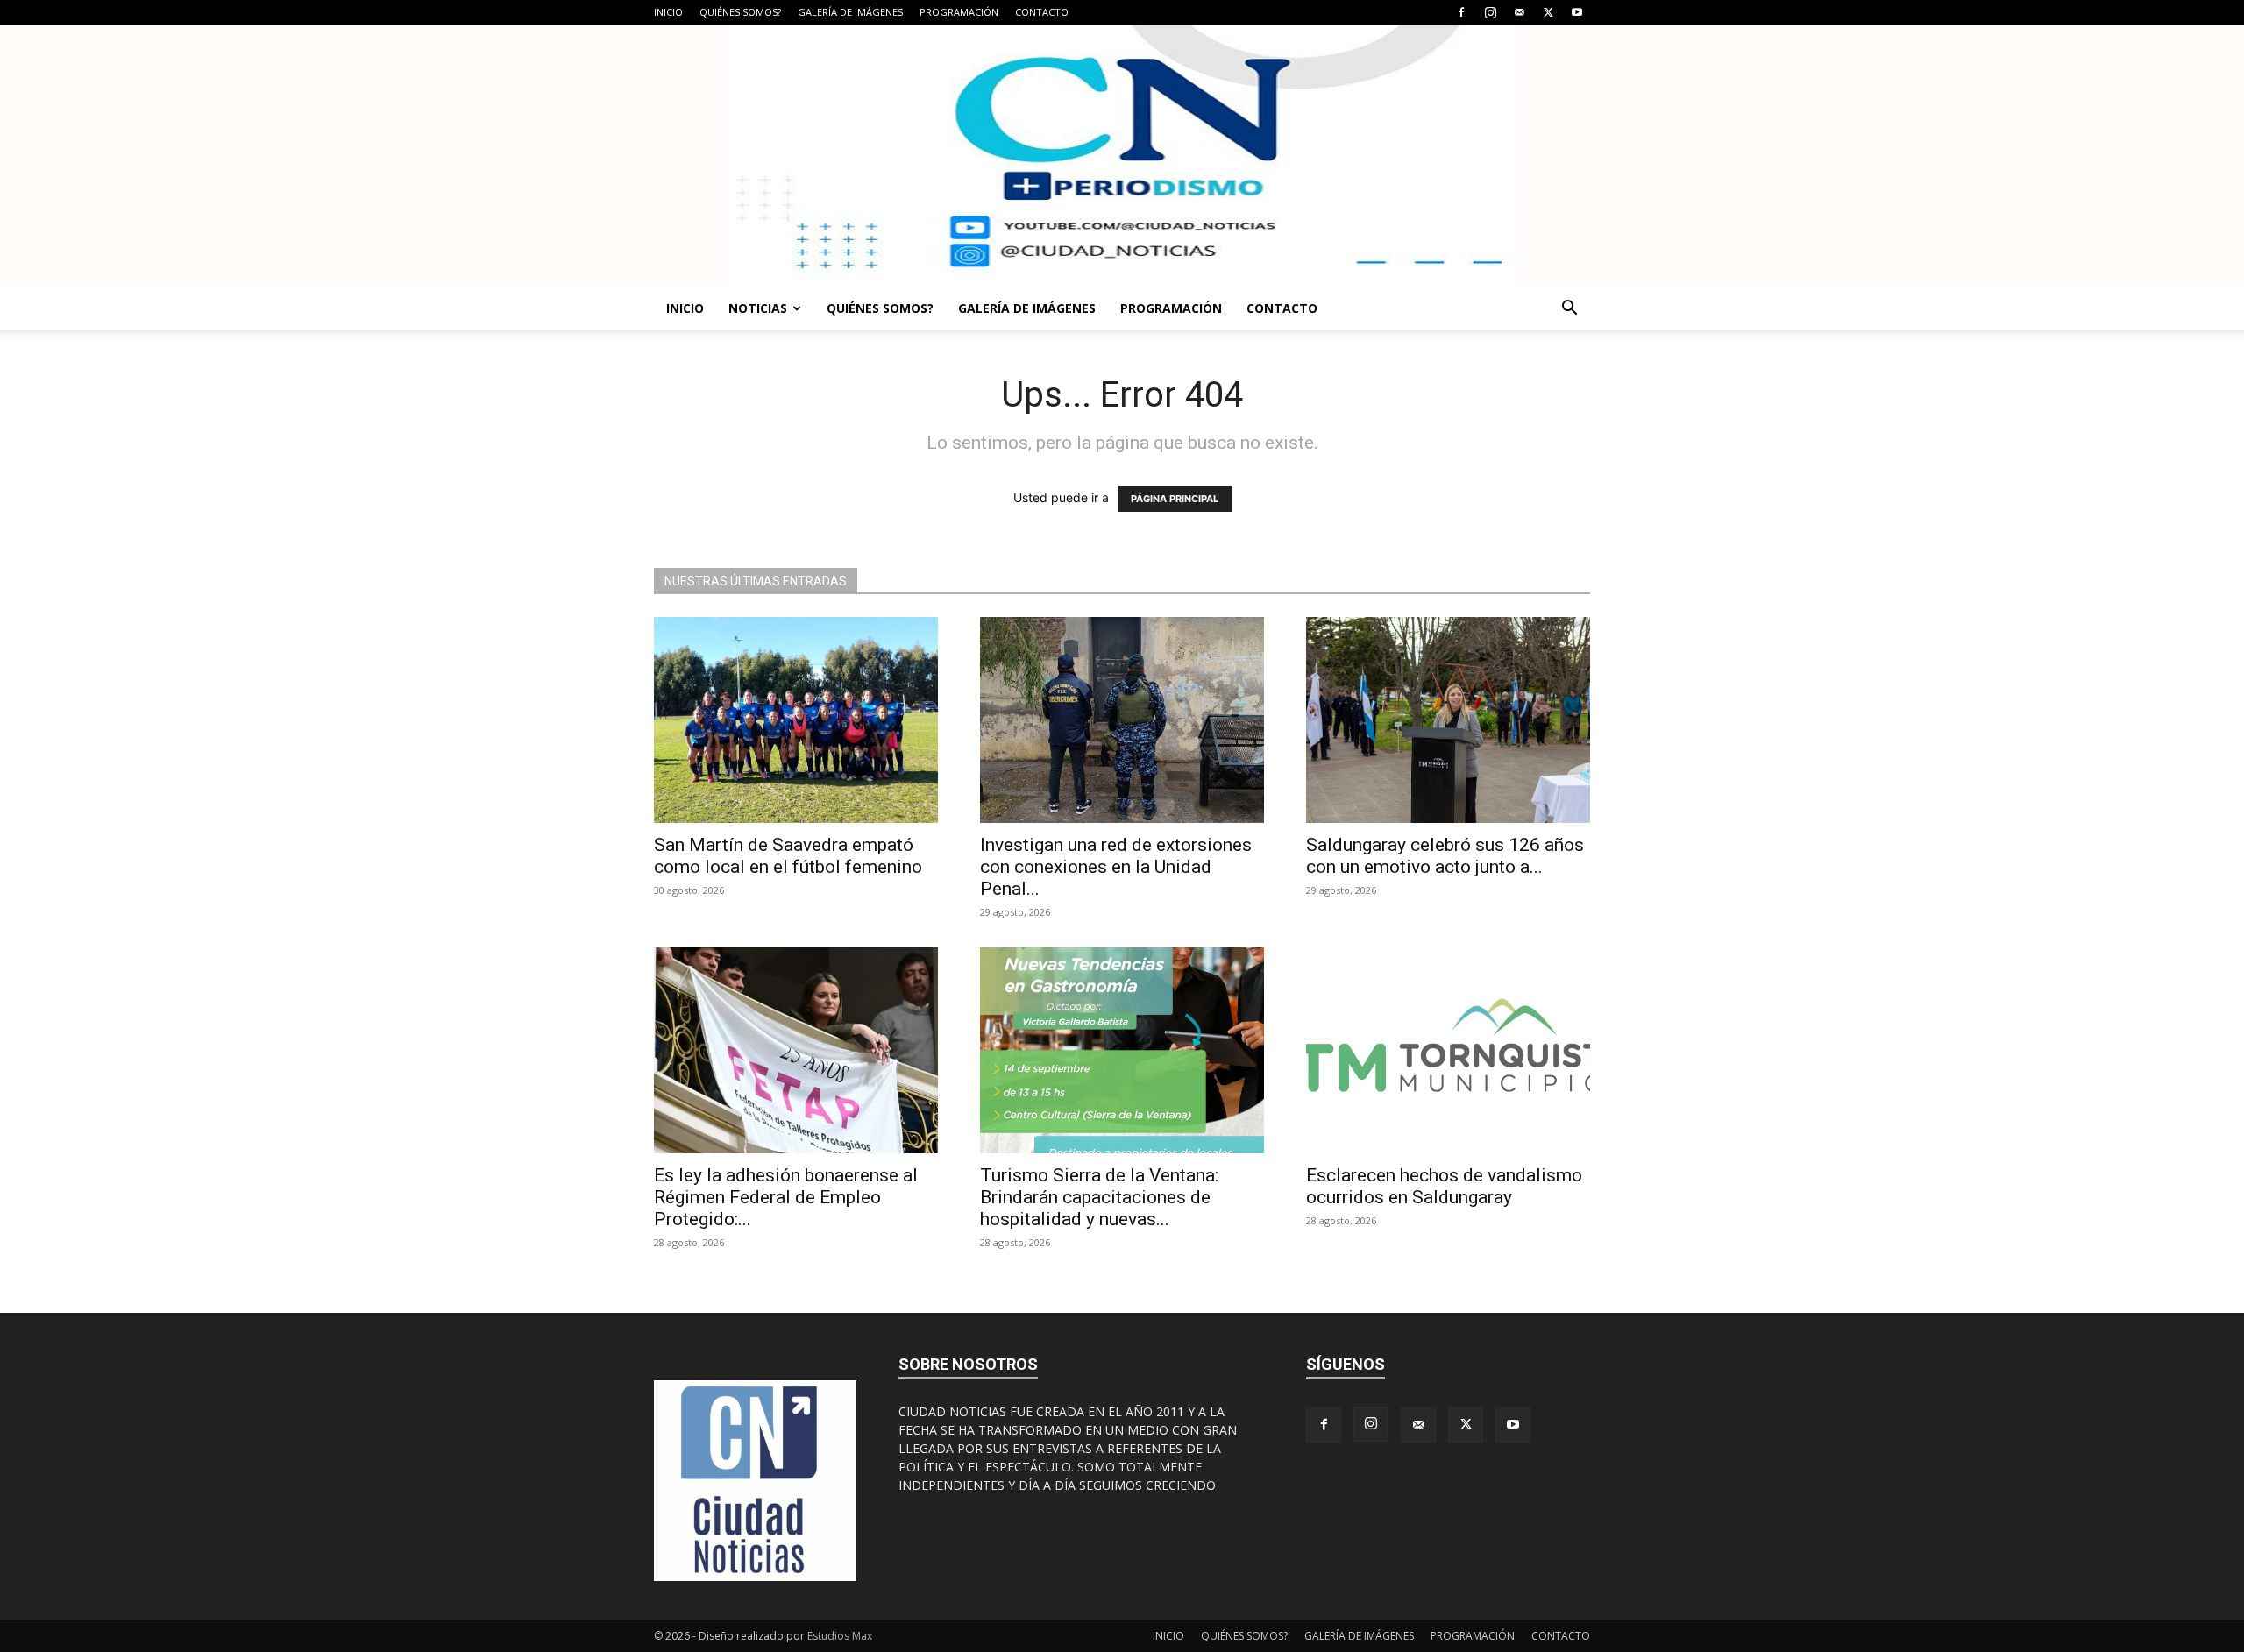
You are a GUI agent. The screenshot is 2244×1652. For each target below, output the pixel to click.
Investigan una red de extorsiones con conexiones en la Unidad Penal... (1116, 867)
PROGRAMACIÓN (959, 12)
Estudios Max (840, 1636)
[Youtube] (1577, 12)
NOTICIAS (758, 308)
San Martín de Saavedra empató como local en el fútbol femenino (788, 856)
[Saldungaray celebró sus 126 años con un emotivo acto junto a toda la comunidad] (1448, 720)
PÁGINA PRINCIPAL (1175, 499)
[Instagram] (1490, 12)
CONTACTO (1042, 12)
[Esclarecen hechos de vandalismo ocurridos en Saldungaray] (1448, 1050)
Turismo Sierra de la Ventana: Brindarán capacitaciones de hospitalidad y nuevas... (1099, 1197)
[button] (1569, 310)
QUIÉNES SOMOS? (740, 12)
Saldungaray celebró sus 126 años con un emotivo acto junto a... (1445, 856)
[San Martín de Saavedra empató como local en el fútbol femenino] (796, 720)
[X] (1548, 12)
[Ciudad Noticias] (1122, 156)
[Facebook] (1461, 12)
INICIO (668, 12)
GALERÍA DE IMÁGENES (850, 12)
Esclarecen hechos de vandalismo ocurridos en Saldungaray (1444, 1186)
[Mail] (1519, 12)
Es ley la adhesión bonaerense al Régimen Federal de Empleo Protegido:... (786, 1197)
